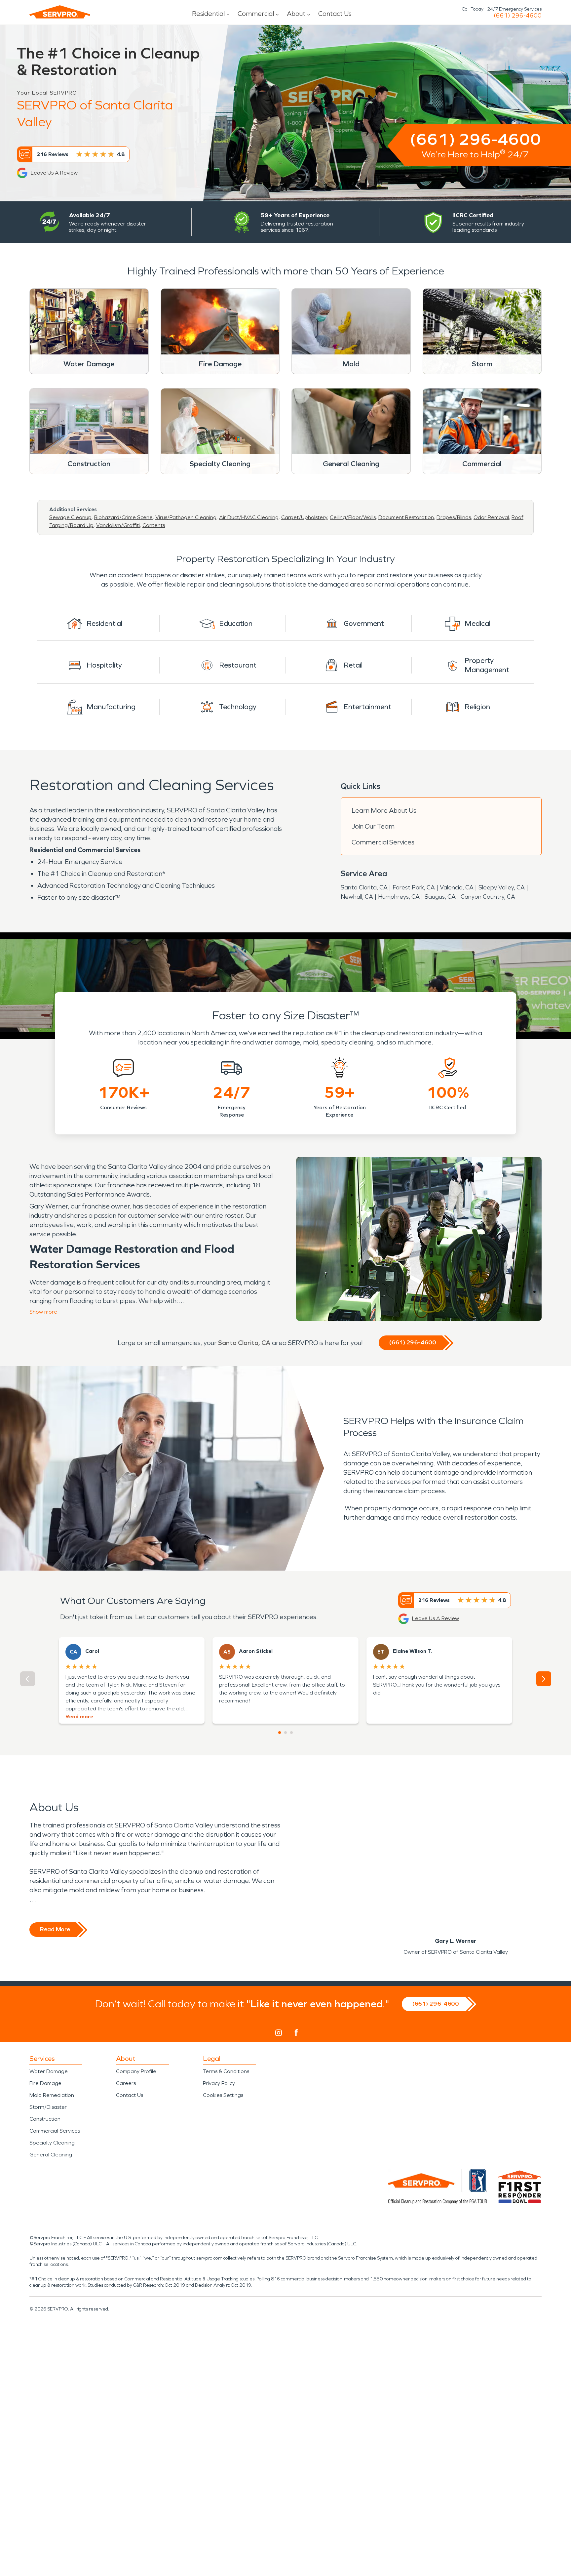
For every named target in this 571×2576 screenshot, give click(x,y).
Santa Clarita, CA (364, 887)
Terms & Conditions (226, 2071)
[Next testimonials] (544, 1679)
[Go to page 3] (291, 1733)
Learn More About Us (384, 810)
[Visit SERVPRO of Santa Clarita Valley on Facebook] (296, 2033)
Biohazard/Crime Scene (123, 517)
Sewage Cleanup (70, 517)
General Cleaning (51, 2155)
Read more (79, 1717)
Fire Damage (45, 2083)
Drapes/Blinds (454, 517)
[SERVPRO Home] (60, 12)
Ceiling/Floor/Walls (353, 517)
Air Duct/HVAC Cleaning (249, 517)
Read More (55, 1929)
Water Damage (49, 2071)
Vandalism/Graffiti (118, 525)
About (296, 14)
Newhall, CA (357, 897)
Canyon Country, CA (488, 897)
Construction (45, 2119)
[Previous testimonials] (28, 1679)
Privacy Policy (219, 2083)
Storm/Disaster (48, 2107)
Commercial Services (383, 842)
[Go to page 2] (285, 1733)
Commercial (256, 14)
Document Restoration (406, 517)
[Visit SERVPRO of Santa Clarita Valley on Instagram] (279, 2033)
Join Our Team (373, 826)
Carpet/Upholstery (304, 517)
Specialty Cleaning (52, 2143)
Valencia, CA (457, 887)
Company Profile (136, 2071)
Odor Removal (491, 517)
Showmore (43, 1312)
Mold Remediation (52, 2095)
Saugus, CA (440, 897)
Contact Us (335, 14)
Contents (154, 525)
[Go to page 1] (280, 1733)
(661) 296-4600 (518, 16)
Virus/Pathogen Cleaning (186, 517)
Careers (126, 2083)
